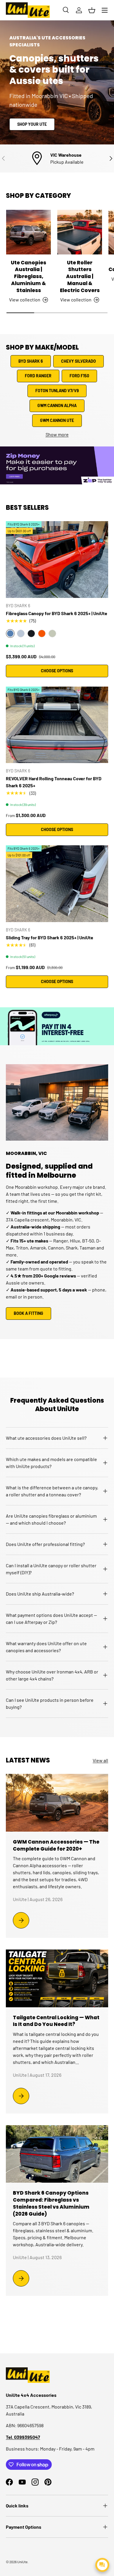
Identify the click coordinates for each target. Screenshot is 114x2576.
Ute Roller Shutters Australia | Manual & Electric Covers (80, 276)
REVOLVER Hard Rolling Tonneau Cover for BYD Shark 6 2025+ (54, 782)
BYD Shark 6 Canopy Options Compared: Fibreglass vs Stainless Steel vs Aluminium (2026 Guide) (51, 2203)
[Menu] (105, 10)
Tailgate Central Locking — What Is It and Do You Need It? (56, 2021)
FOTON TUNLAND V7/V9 (57, 391)
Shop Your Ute (32, 124)
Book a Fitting (28, 1313)
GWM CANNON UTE (57, 420)
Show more (57, 434)
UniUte (22, 2562)
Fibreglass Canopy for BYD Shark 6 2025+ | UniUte (57, 613)
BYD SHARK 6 (31, 361)
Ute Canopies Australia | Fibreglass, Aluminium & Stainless (28, 276)
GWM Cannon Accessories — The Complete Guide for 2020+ (56, 1845)
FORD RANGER (38, 376)
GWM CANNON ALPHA (57, 405)
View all (100, 1760)
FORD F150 (79, 376)
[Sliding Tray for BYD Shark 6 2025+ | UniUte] (57, 884)
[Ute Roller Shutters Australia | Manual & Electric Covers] (80, 232)
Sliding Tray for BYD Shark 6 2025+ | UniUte (50, 937)
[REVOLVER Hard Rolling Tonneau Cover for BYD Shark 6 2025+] (57, 725)
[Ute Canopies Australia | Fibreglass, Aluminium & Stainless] (28, 232)
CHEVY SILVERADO (78, 361)
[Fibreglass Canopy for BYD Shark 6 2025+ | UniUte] (57, 560)
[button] (92, 10)
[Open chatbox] (102, 2565)
